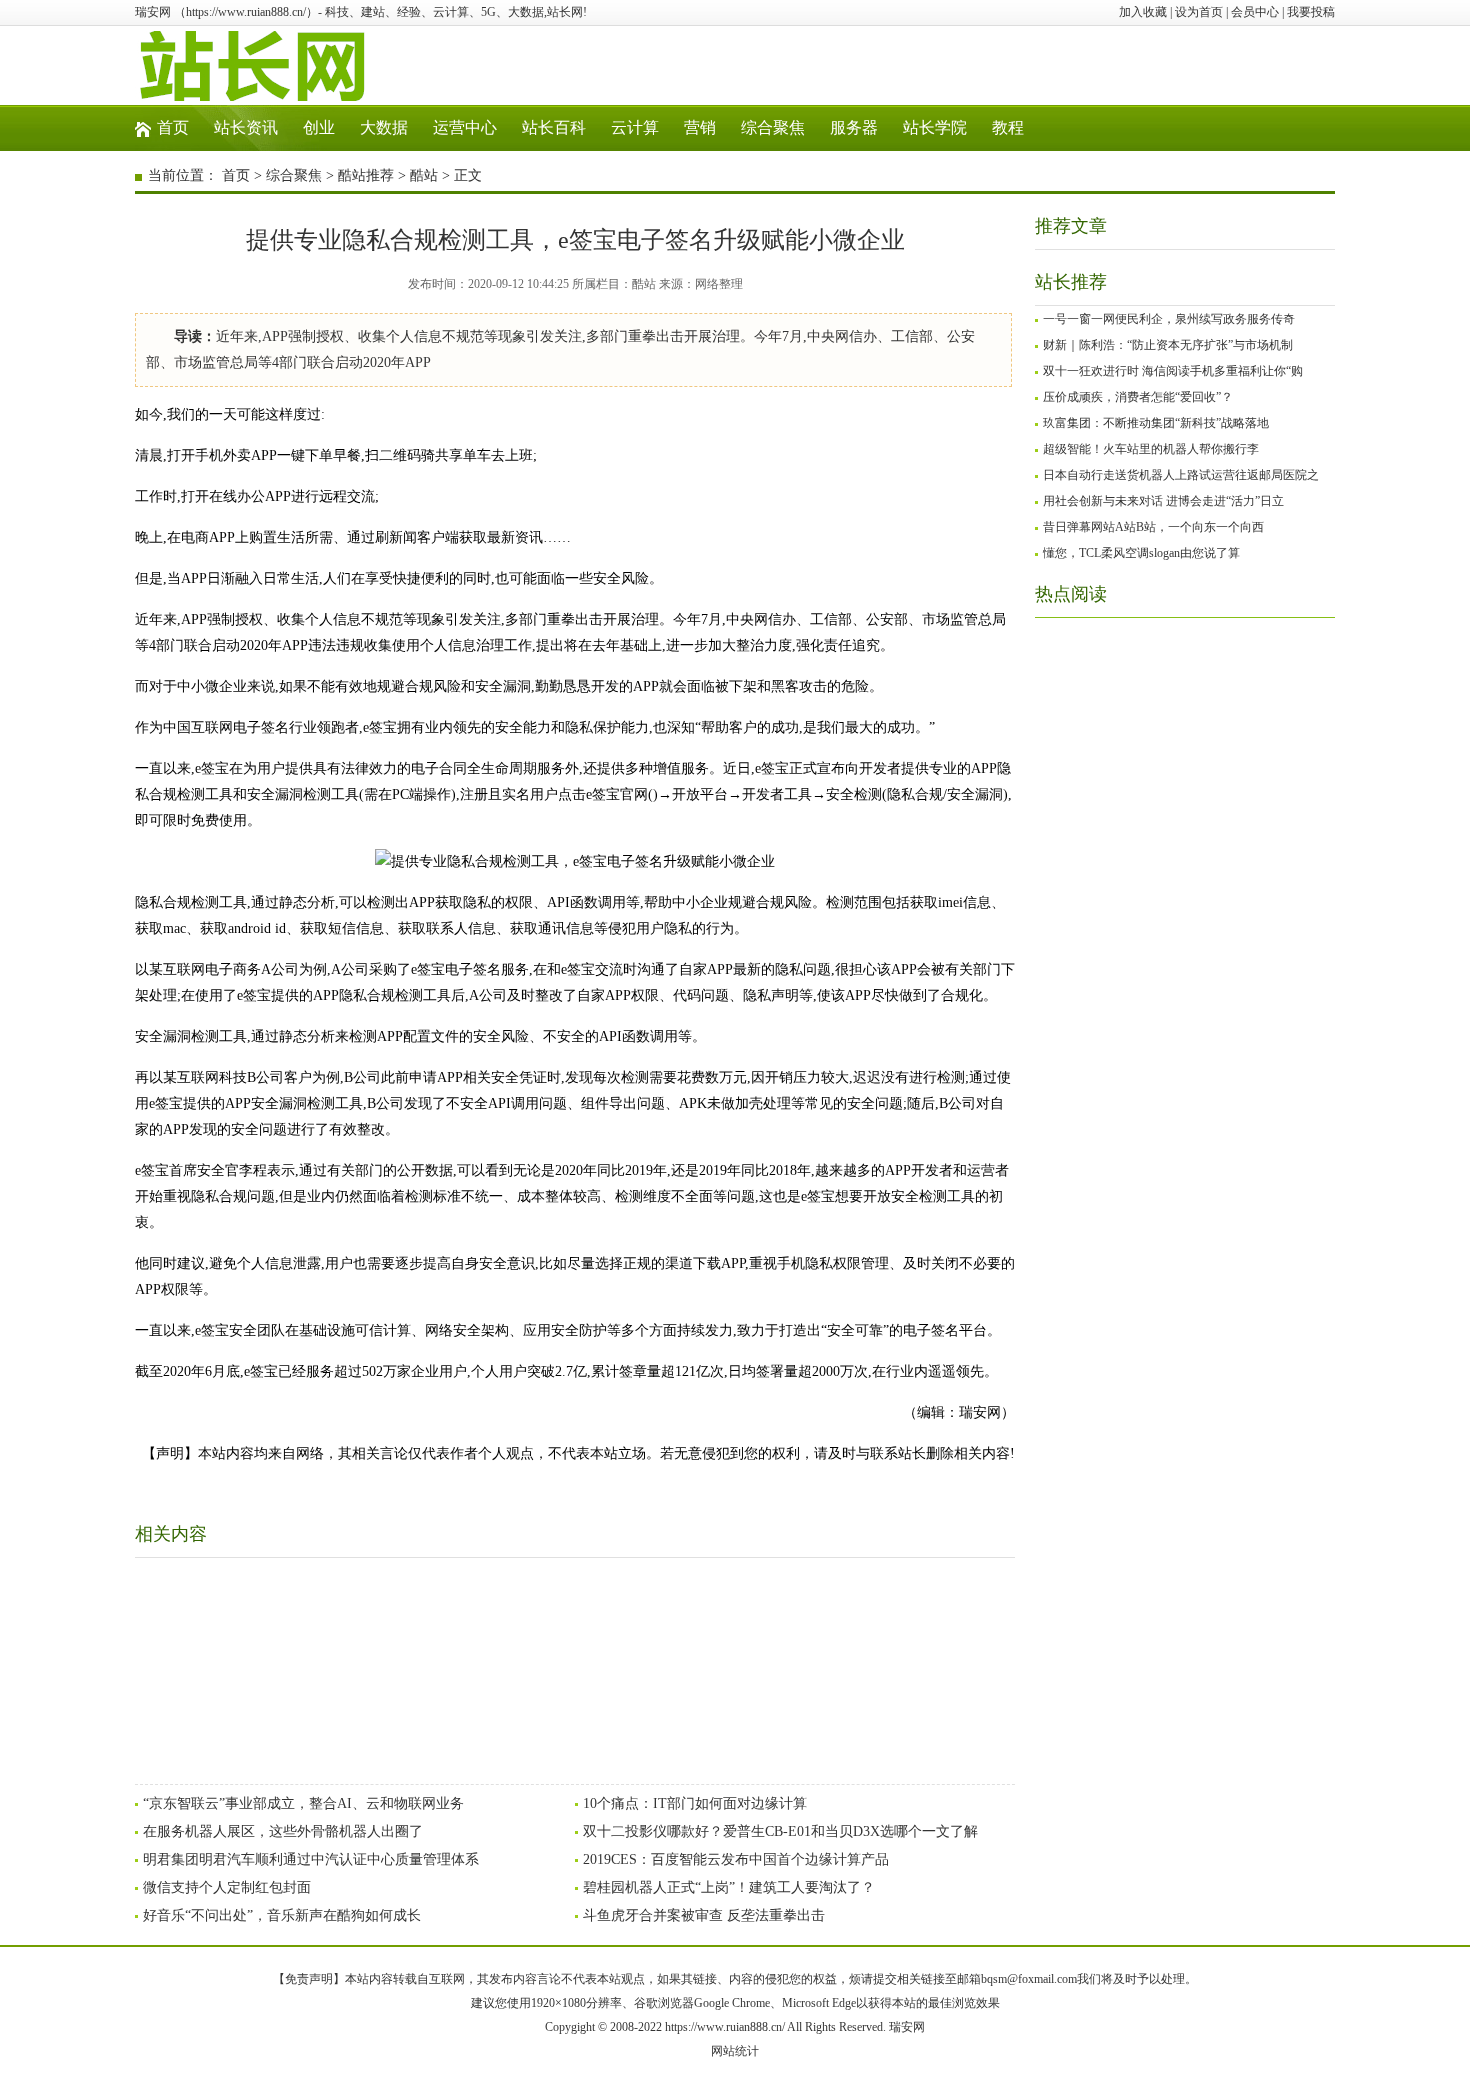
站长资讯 (246, 127)
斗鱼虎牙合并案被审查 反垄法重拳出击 (704, 1915)
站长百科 (554, 127)
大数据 (384, 127)
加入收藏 (1143, 12)
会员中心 (1255, 12)
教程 (1008, 127)
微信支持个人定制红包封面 (227, 1887)
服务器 (854, 127)
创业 (319, 127)
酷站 (424, 175)
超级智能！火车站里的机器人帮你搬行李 (1151, 449)
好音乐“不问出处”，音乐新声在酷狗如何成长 (282, 1915)
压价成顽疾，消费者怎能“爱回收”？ (1138, 397)
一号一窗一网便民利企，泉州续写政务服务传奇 (1169, 319)
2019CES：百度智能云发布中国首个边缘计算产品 (736, 1859)
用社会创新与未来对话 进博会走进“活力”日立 (1163, 501)
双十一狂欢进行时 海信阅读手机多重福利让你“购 (1173, 371)
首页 (173, 127)
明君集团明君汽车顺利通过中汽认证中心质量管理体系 (311, 1859)
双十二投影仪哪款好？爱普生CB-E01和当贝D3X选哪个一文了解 (780, 1831)
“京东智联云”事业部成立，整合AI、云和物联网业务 (303, 1803)
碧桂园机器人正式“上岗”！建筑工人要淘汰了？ (729, 1887)
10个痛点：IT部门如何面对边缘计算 (695, 1803)
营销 (700, 127)
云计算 (635, 127)
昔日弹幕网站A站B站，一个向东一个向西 (1153, 527)
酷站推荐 (366, 175)
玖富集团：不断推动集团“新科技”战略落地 (1156, 423)
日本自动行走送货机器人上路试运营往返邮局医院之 (1181, 475)
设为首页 (1199, 12)
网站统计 (735, 2051)
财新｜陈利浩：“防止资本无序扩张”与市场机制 (1168, 345)
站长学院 (935, 127)
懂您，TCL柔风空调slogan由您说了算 (1141, 553)
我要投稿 (1311, 12)
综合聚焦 (773, 127)
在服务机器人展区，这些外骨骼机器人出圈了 (283, 1831)
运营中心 (465, 127)
